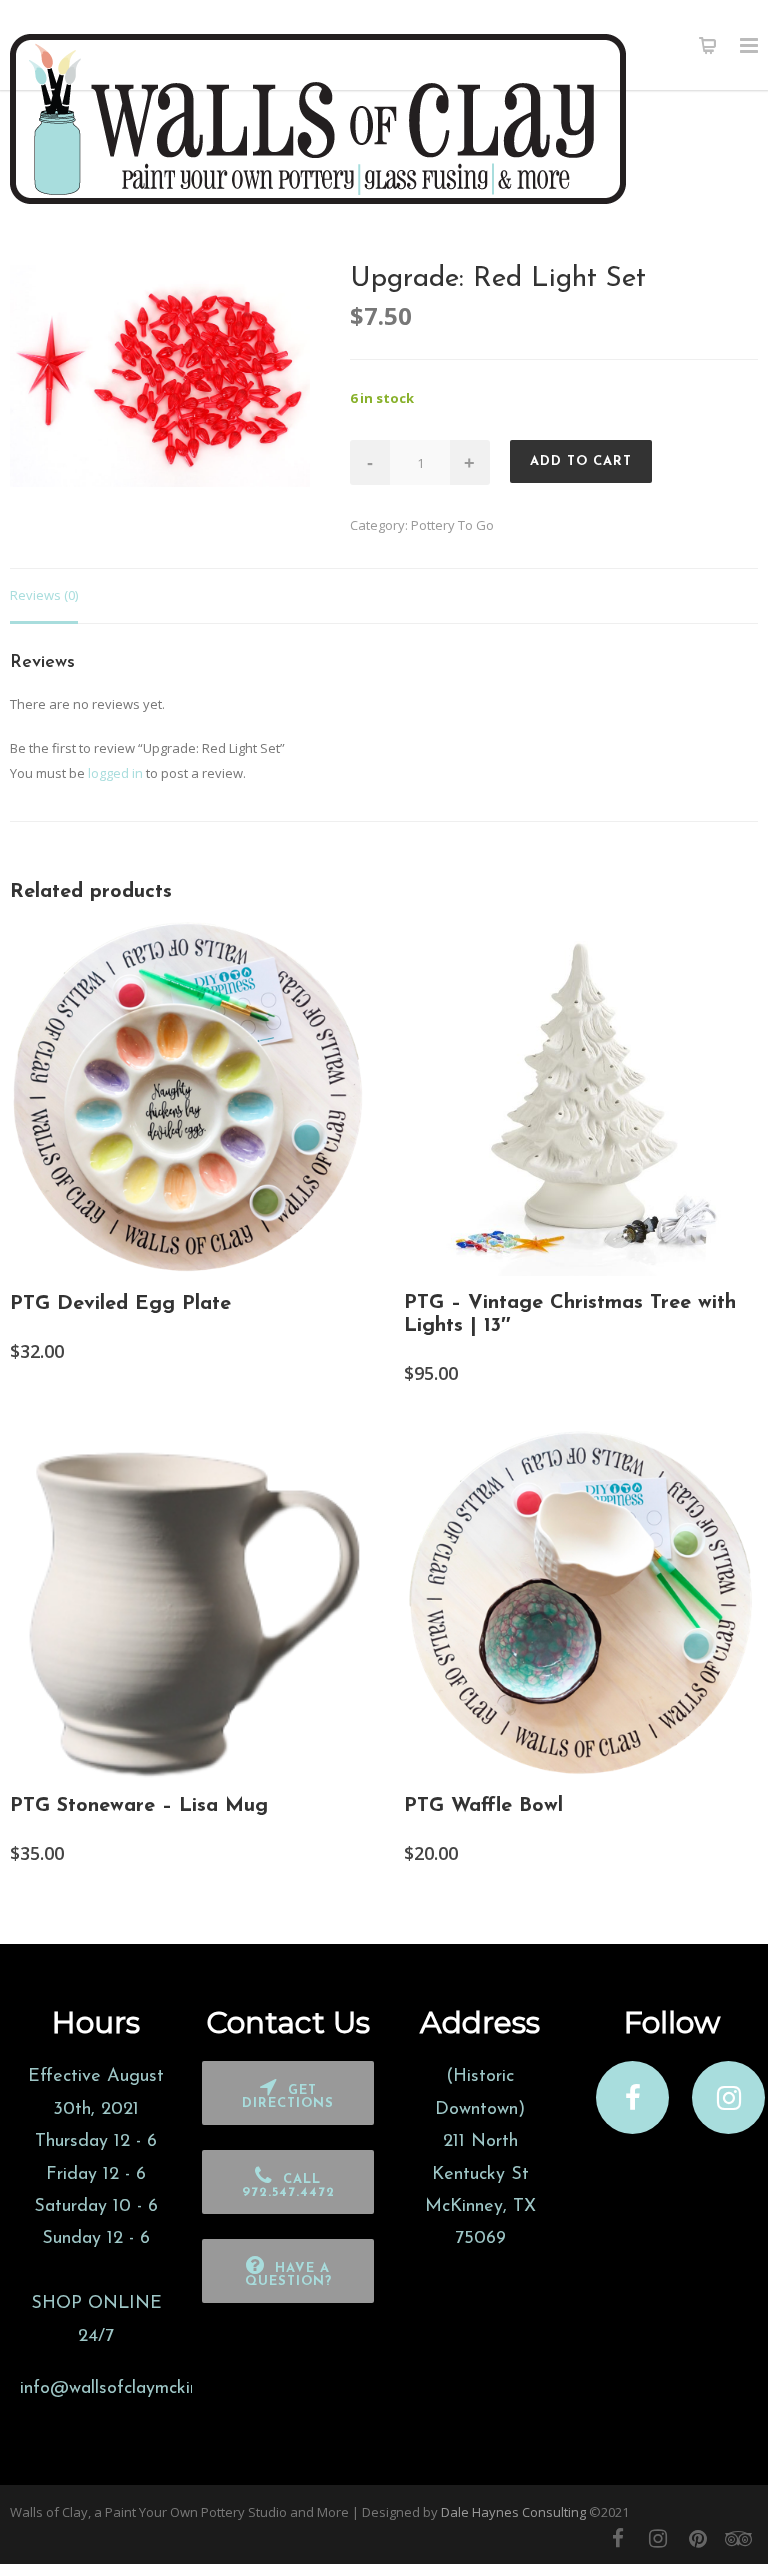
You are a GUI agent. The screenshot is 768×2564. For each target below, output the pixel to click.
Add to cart (581, 461)
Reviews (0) (44, 595)
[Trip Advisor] (738, 2538)
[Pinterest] (698, 2538)
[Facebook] (618, 2538)
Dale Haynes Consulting (513, 2512)
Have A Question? (288, 2275)
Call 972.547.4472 (288, 2186)
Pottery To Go (452, 525)
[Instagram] (658, 2538)
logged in (115, 773)
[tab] (44, 596)
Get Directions (288, 2097)
